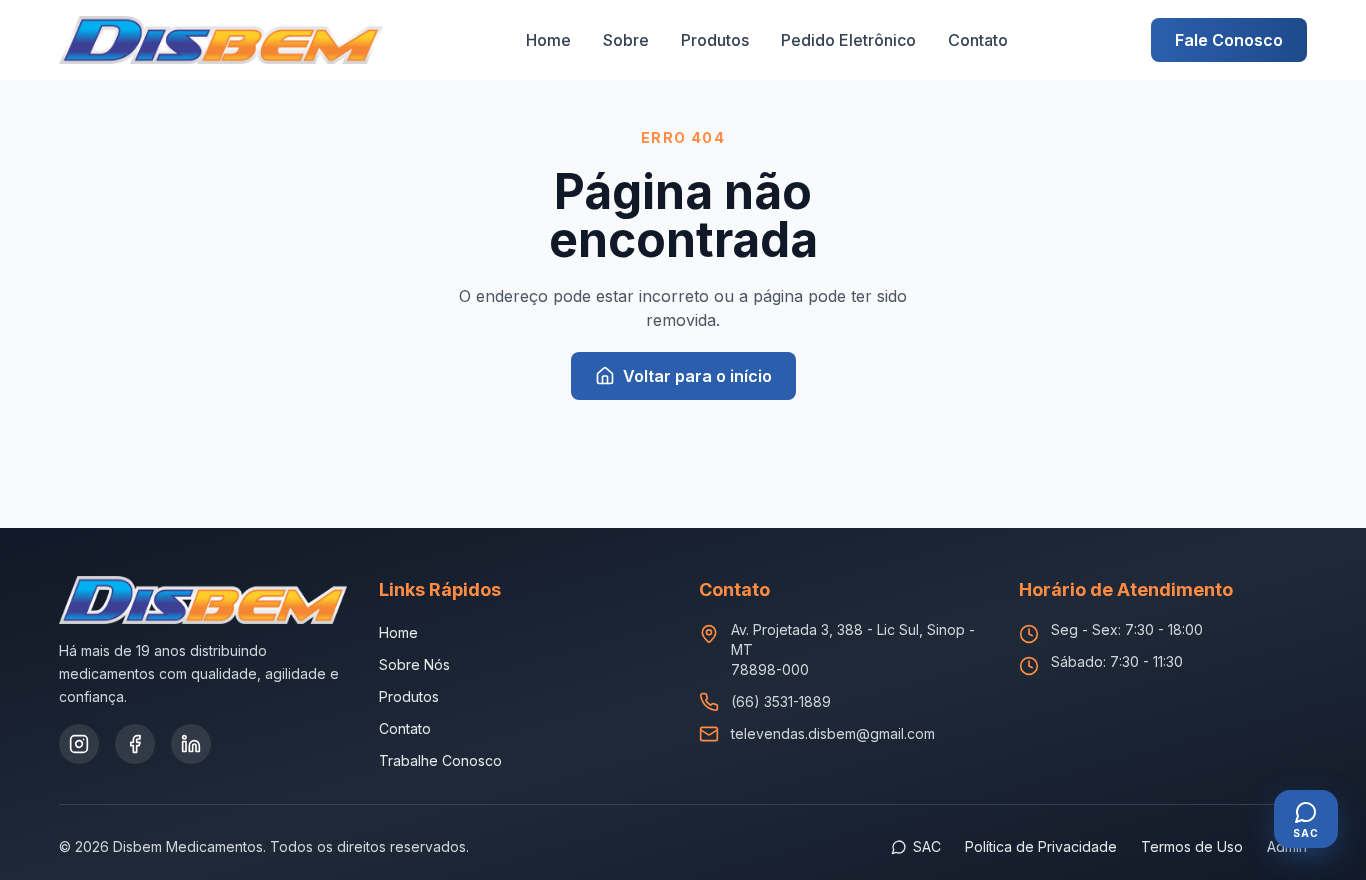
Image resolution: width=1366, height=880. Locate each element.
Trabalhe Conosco (440, 760)
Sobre (626, 40)
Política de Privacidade (1041, 846)
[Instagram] (79, 744)
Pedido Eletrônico (848, 40)
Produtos (715, 40)
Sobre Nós (414, 664)
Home (548, 40)
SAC (927, 846)
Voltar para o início (697, 376)
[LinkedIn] (191, 744)
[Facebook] (135, 744)
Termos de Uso (1192, 846)
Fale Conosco (1229, 40)
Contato (978, 40)
